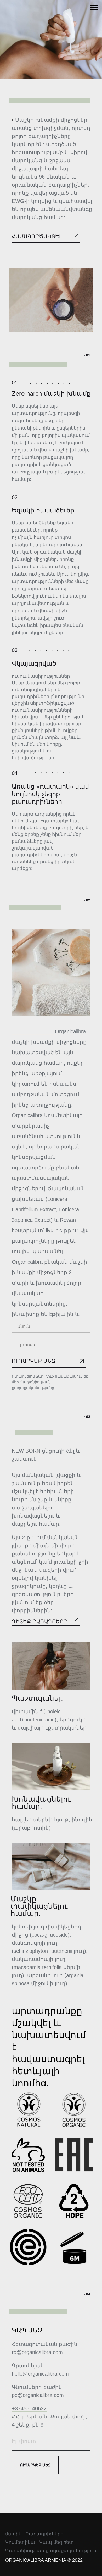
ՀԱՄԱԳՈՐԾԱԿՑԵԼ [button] (37, 236)
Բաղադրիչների (44, 2534)
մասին (13, 2534)
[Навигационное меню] (94, 8)
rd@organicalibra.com (37, 2352)
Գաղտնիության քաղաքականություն (51, 2551)
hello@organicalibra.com (40, 2374)
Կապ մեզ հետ (56, 2542)
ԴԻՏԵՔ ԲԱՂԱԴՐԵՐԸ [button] (39, 1621)
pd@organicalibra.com (38, 2395)
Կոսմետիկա (20, 2542)
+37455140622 (29, 2408)
